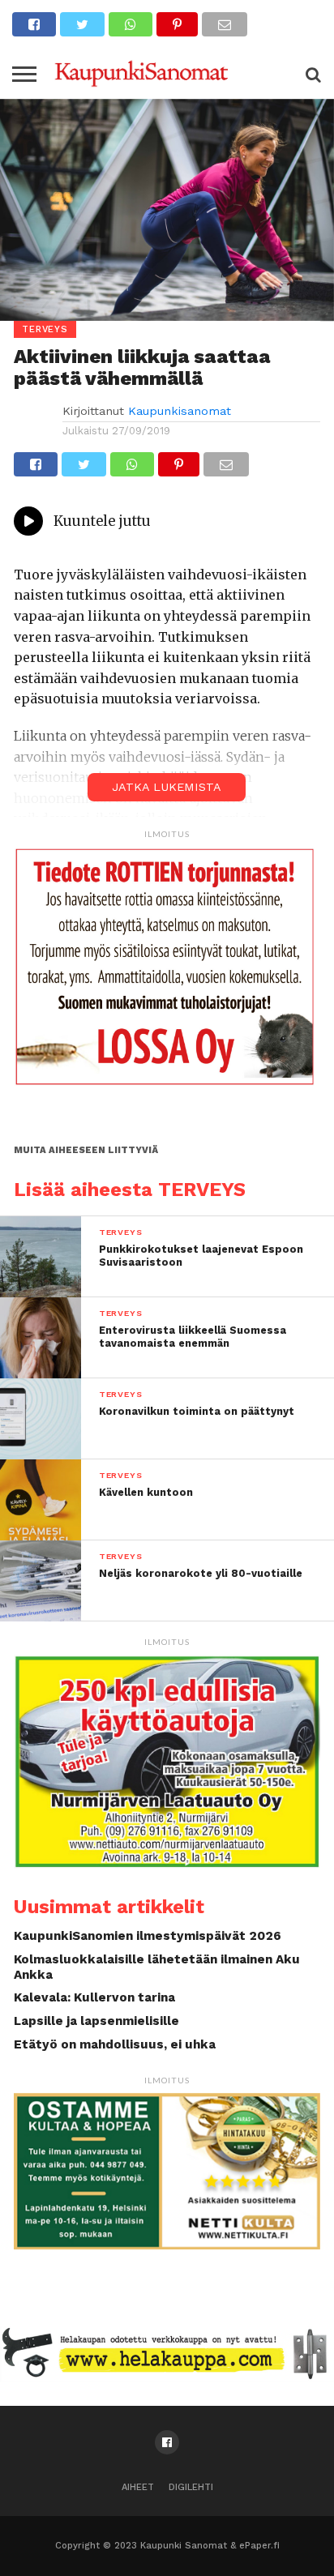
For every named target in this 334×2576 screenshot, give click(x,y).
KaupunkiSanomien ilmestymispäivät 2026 (148, 1936)
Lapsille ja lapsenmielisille (96, 2021)
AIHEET (138, 2487)
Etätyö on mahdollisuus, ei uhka (115, 2044)
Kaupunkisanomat (180, 411)
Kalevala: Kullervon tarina (94, 1997)
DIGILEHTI (191, 2487)
